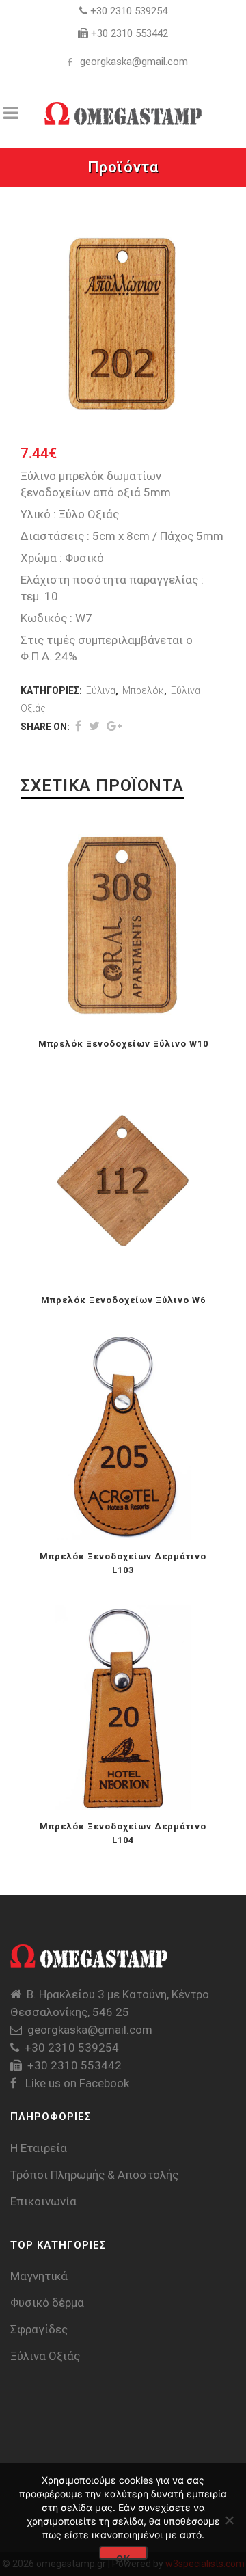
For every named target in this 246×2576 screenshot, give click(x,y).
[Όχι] (229, 2520)
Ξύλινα (101, 690)
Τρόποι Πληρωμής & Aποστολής (94, 2175)
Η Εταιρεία (39, 2148)
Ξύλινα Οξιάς (45, 2356)
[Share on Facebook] (79, 726)
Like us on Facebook (76, 2083)
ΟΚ (123, 2557)
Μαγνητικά (39, 2276)
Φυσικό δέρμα (47, 2303)
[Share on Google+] (114, 726)
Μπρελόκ (143, 690)
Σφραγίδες (39, 2329)
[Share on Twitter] (94, 726)
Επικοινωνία (43, 2201)
